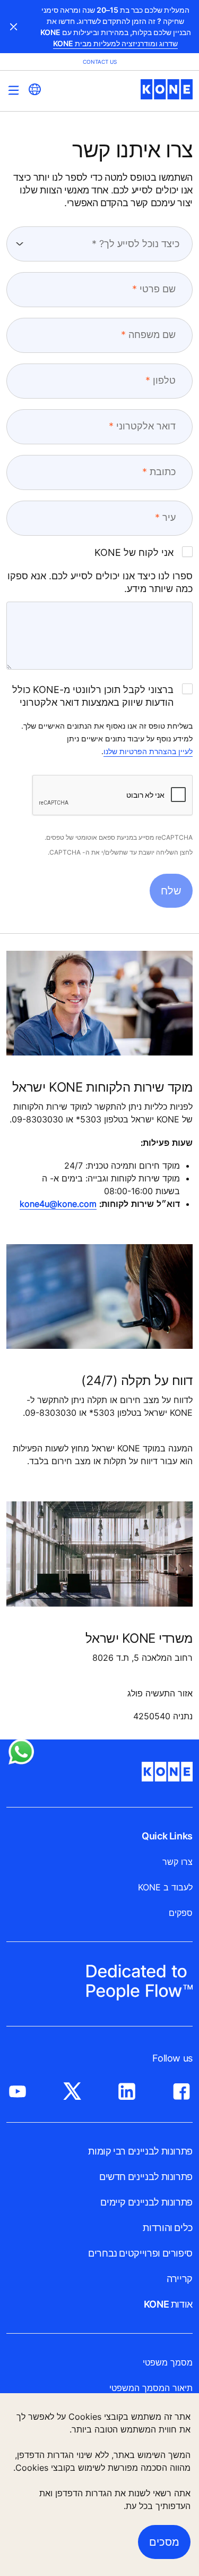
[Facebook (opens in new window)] (181, 2089)
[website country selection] (34, 89)
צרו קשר (178, 1862)
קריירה (180, 2279)
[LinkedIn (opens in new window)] (127, 2089)
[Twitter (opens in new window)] (72, 2089)
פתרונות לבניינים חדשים (146, 2177)
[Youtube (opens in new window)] (18, 2089)
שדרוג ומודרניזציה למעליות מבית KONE (115, 43)
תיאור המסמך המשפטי (151, 2388)
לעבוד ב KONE (165, 1887)
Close (14, 27)
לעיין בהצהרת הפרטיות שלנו (148, 751)
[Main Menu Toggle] (14, 90)
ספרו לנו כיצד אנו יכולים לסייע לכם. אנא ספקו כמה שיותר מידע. (100, 582)
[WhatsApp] (21, 1752)
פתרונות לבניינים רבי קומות (140, 2151)
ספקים (181, 1913)
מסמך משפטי (168, 2362)
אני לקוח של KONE (134, 552)
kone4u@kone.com (58, 1204)
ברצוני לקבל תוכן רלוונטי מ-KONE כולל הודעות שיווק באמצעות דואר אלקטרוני (93, 696)
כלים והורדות (168, 2228)
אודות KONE (168, 2304)
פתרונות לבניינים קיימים (146, 2202)
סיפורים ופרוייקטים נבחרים (140, 2253)
